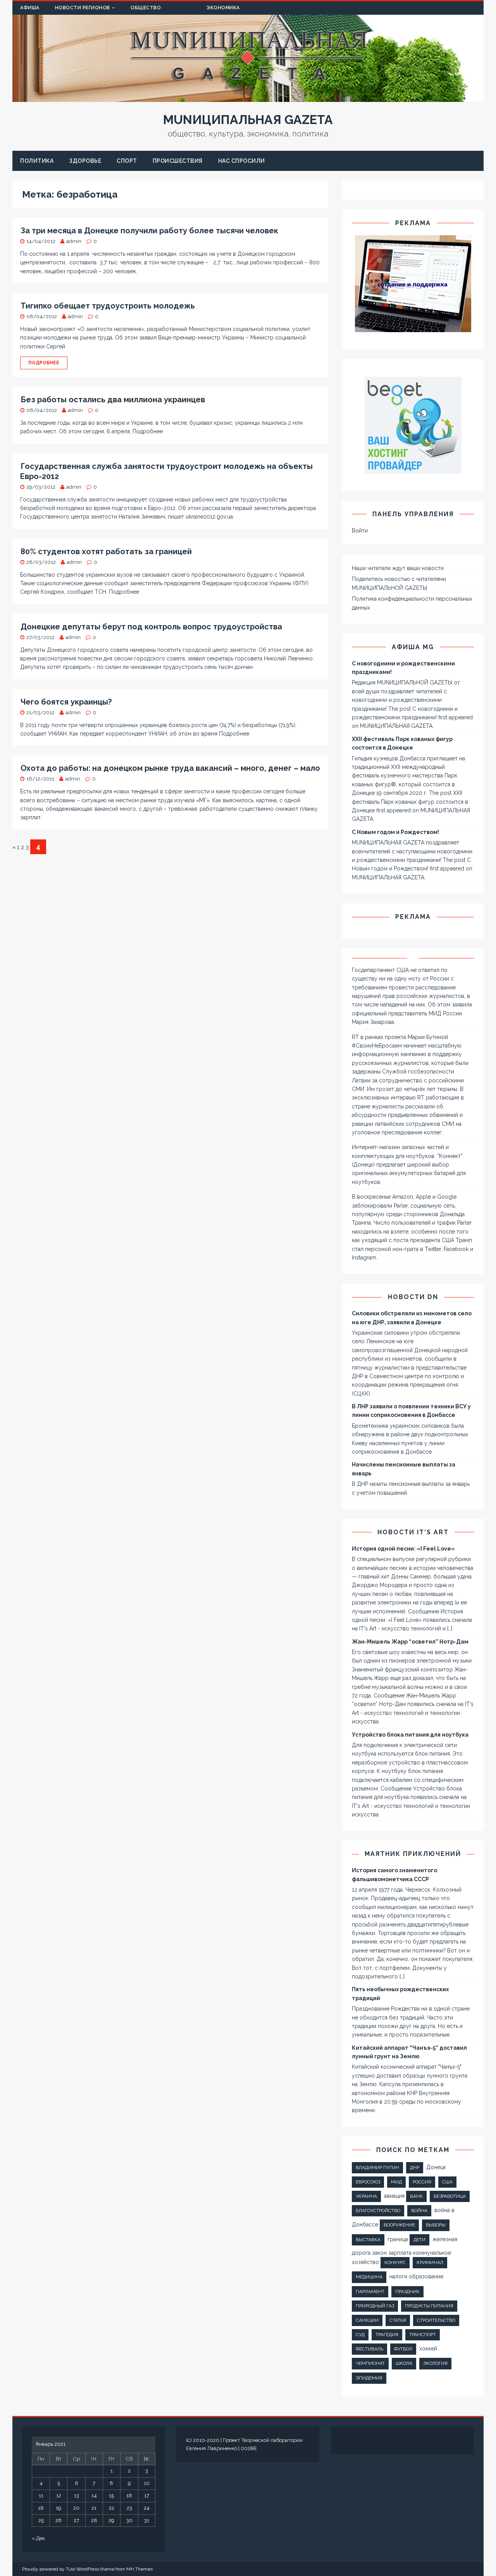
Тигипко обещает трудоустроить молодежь (108, 306)
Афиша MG (413, 647)
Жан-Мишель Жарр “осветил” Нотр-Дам (410, 1642)
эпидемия (369, 2378)
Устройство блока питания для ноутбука (410, 1735)
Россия (422, 2182)
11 (41, 2496)
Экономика (223, 8)
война (419, 2211)
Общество (146, 8)
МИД (396, 2182)
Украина (366, 2196)
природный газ (375, 2306)
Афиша (30, 8)
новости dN (413, 1297)
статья (398, 2320)
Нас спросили (242, 161)
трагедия (387, 2335)
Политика (37, 161)
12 (59, 2496)
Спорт (127, 161)
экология (435, 2363)
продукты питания (429, 2306)
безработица (450, 2196)
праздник (407, 2292)
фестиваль (369, 2349)
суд (360, 2335)
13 (77, 2496)
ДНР (415, 2168)
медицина (369, 2277)
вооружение (399, 2225)
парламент (370, 2292)
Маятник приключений (413, 1854)
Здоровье (85, 161)
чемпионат (370, 2363)
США (447, 2182)
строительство (436, 2320)
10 (147, 2483)
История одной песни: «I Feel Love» (403, 1549)
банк (416, 2196)
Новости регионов (83, 8)
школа (404, 2363)
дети (419, 2240)
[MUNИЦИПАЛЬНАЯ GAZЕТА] (248, 98)
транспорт (423, 2335)
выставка (368, 2240)
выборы (436, 2225)
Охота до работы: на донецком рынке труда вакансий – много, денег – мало (170, 768)
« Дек (38, 2538)
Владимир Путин (377, 2168)
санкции (367, 2320)
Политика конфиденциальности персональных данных (412, 603)
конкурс (395, 2262)
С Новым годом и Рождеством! (395, 832)
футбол (403, 2349)
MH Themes (139, 2569)
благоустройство (378, 2211)
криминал (430, 2262)
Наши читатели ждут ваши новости (398, 568)
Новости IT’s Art (413, 1532)
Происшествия (178, 161)
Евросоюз (368, 2182)
